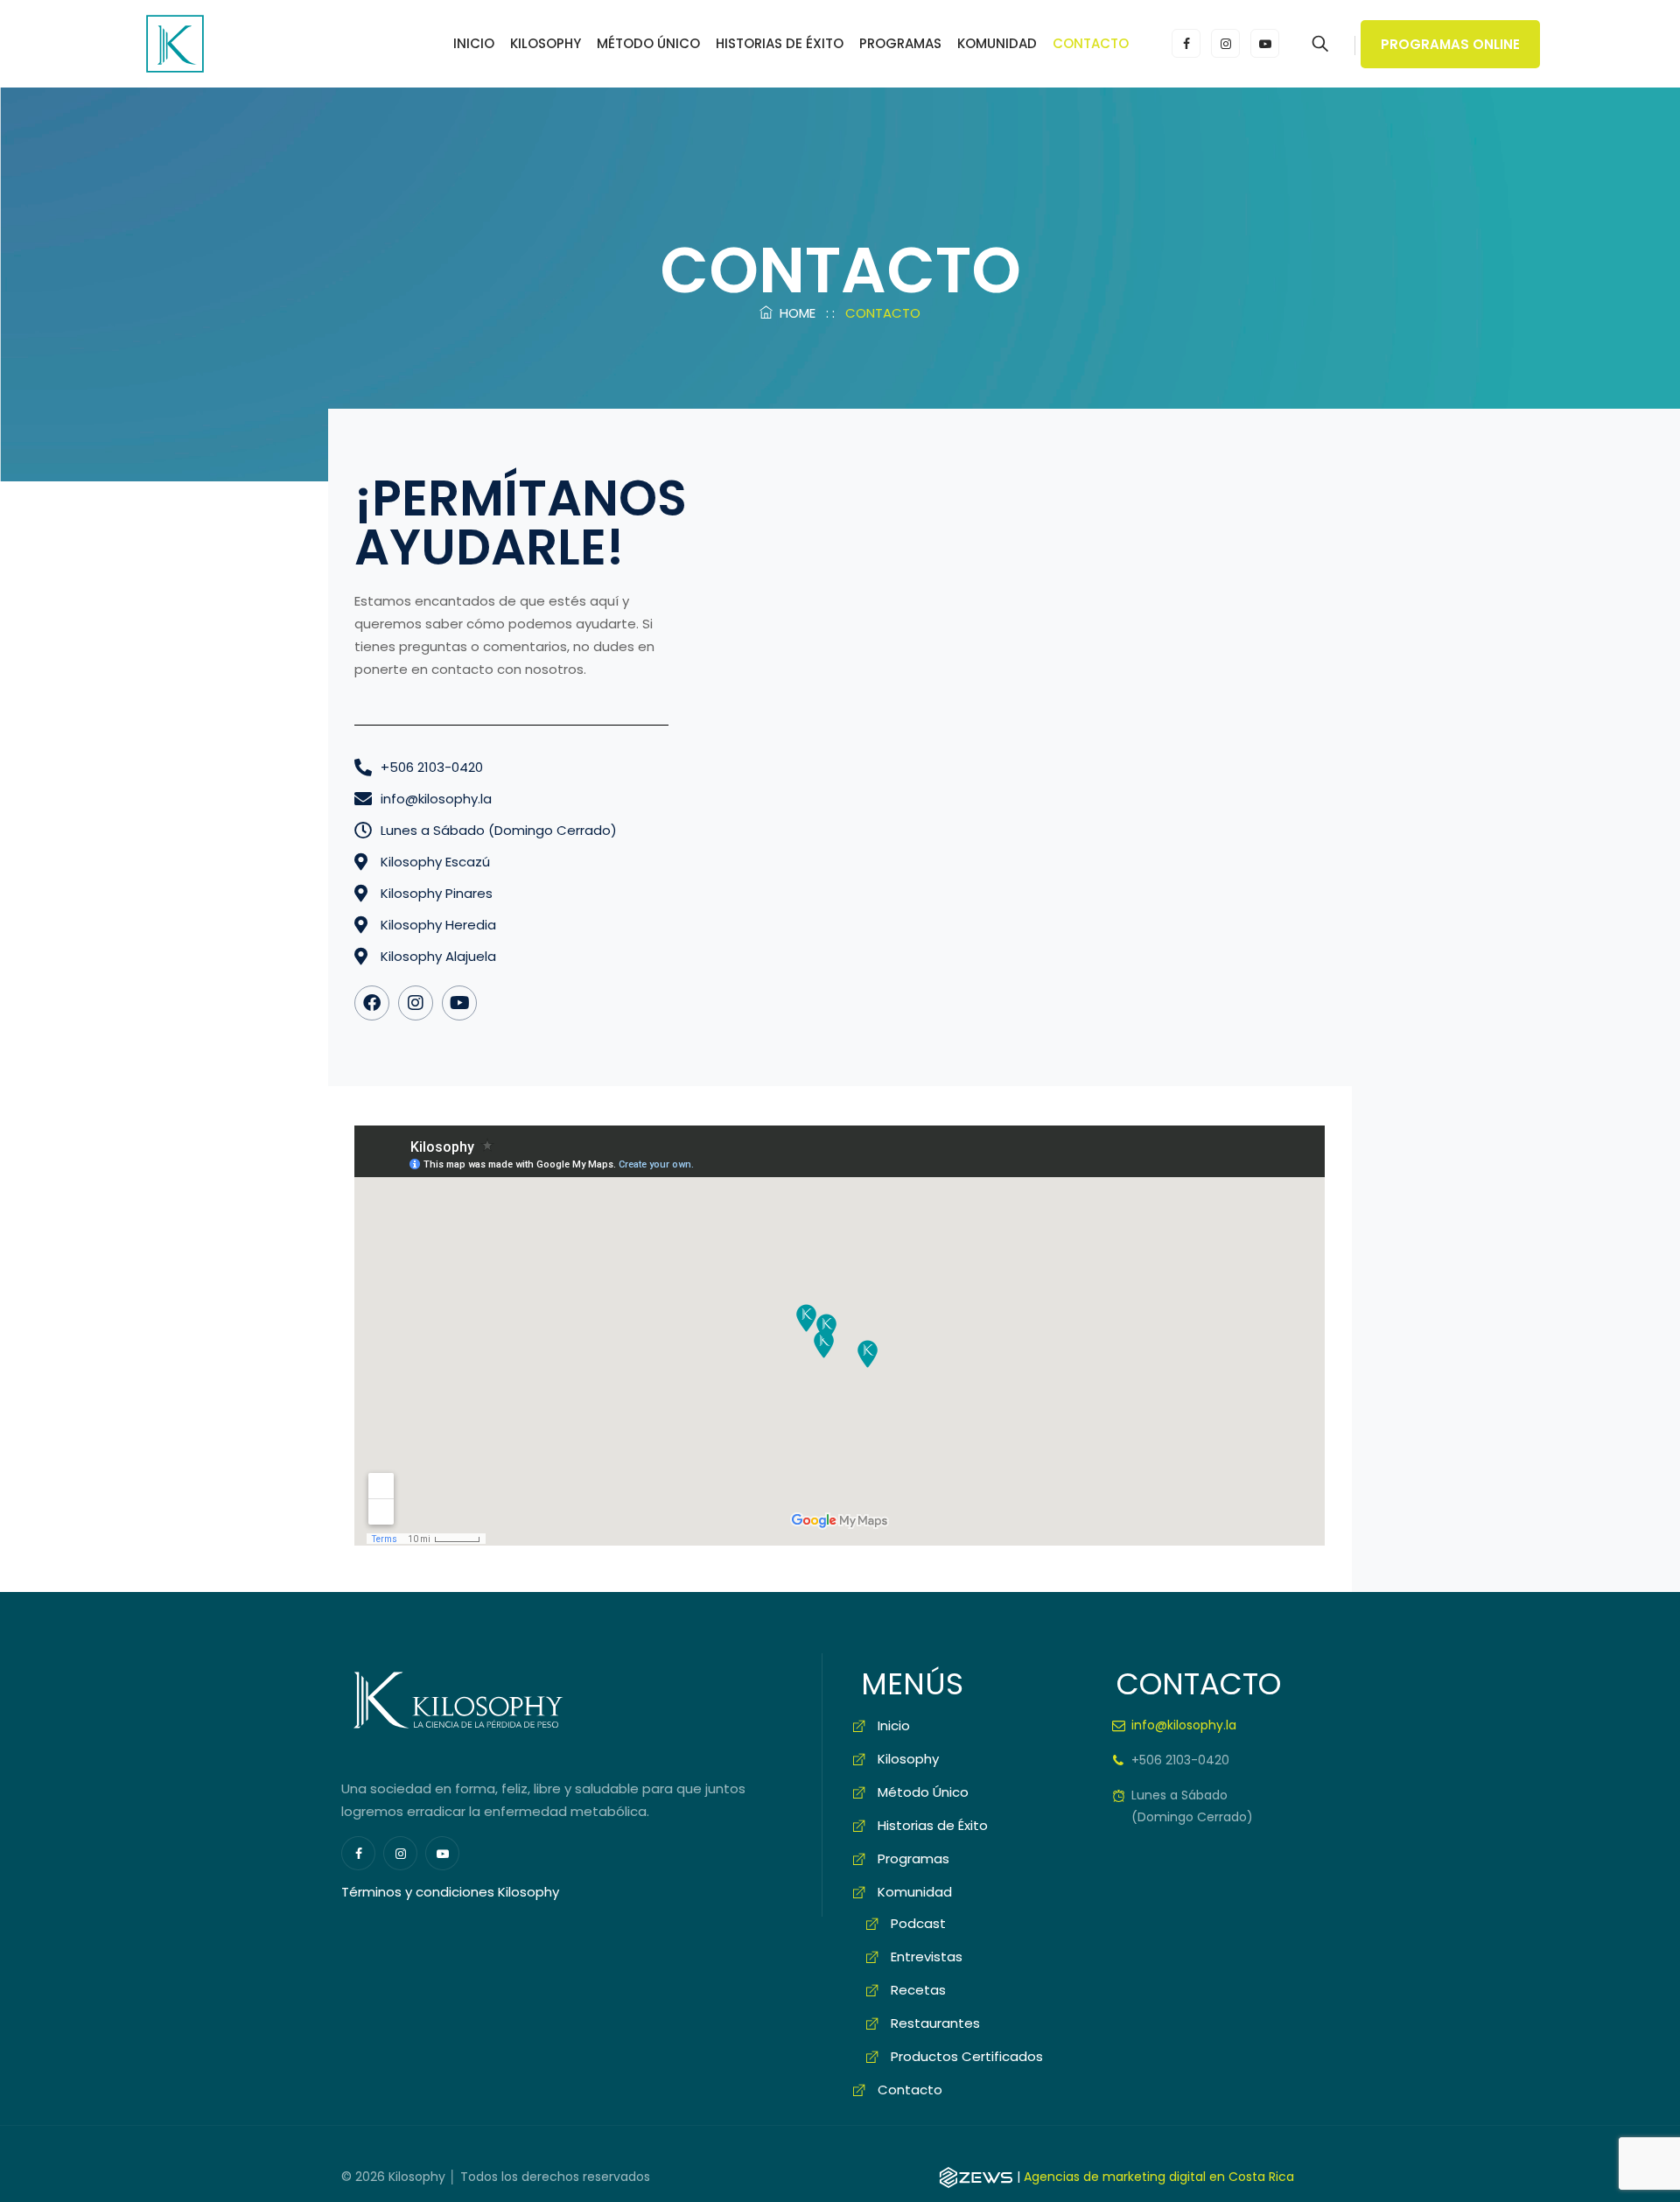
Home (794, 313)
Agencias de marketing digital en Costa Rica (1159, 2177)
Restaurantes (935, 2023)
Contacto (1091, 43)
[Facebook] (372, 1003)
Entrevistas (927, 1957)
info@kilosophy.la (1184, 1725)
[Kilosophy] (175, 44)
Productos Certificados (967, 2056)
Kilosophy (546, 43)
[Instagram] (416, 1003)
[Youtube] (459, 1003)
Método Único (648, 43)
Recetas (918, 1990)
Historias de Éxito (780, 43)
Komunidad (997, 43)
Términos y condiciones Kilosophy (450, 1892)
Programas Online (1450, 44)
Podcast (918, 1923)
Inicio (474, 43)
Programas (900, 43)
